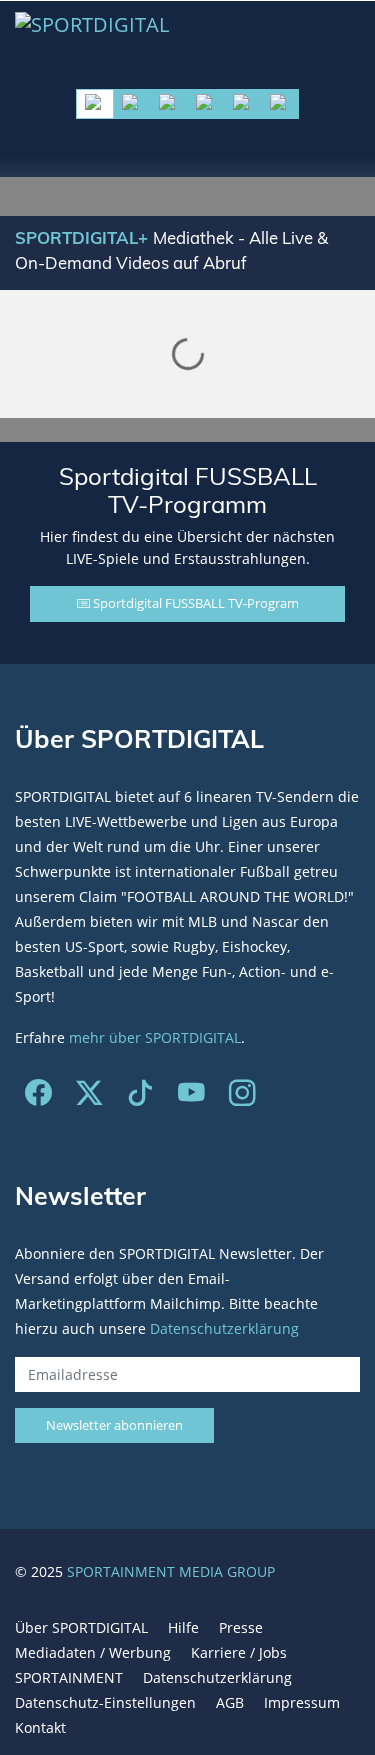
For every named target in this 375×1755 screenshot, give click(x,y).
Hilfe (183, 1627)
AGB (230, 1702)
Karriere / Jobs (239, 1652)
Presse (241, 1627)
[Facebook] (38, 1097)
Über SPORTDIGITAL (81, 1627)
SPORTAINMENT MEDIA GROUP (171, 1571)
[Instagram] (242, 1097)
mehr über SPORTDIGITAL (155, 1037)
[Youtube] (191, 1097)
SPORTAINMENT (69, 1677)
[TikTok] (140, 1097)
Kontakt (40, 1727)
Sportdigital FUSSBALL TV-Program (194, 603)
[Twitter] (89, 1097)
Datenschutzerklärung (224, 1328)
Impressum (302, 1702)
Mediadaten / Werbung (93, 1652)
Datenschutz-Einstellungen (105, 1702)
